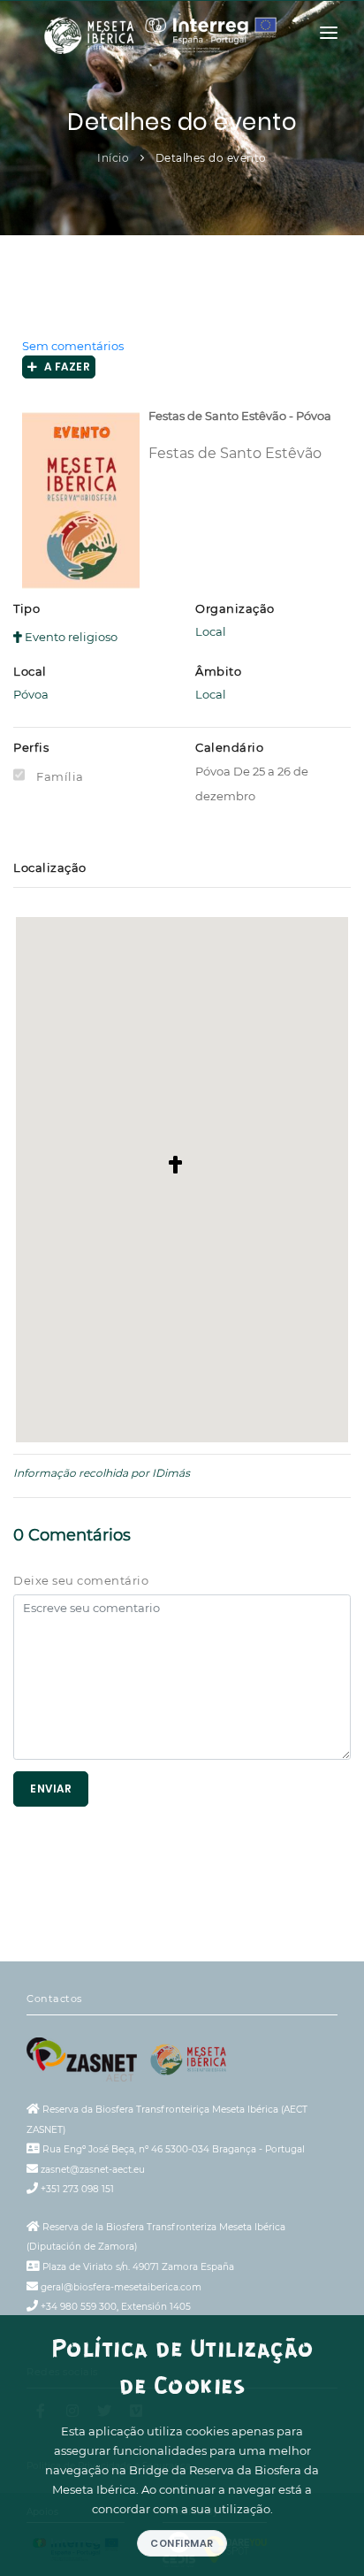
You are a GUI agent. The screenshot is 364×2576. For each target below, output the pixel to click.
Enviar (51, 1789)
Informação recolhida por (81, 1473)
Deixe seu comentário (81, 1580)
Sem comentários (73, 346)
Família (60, 776)
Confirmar (182, 2543)
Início (113, 158)
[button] (182, 1166)
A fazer (64, 367)
